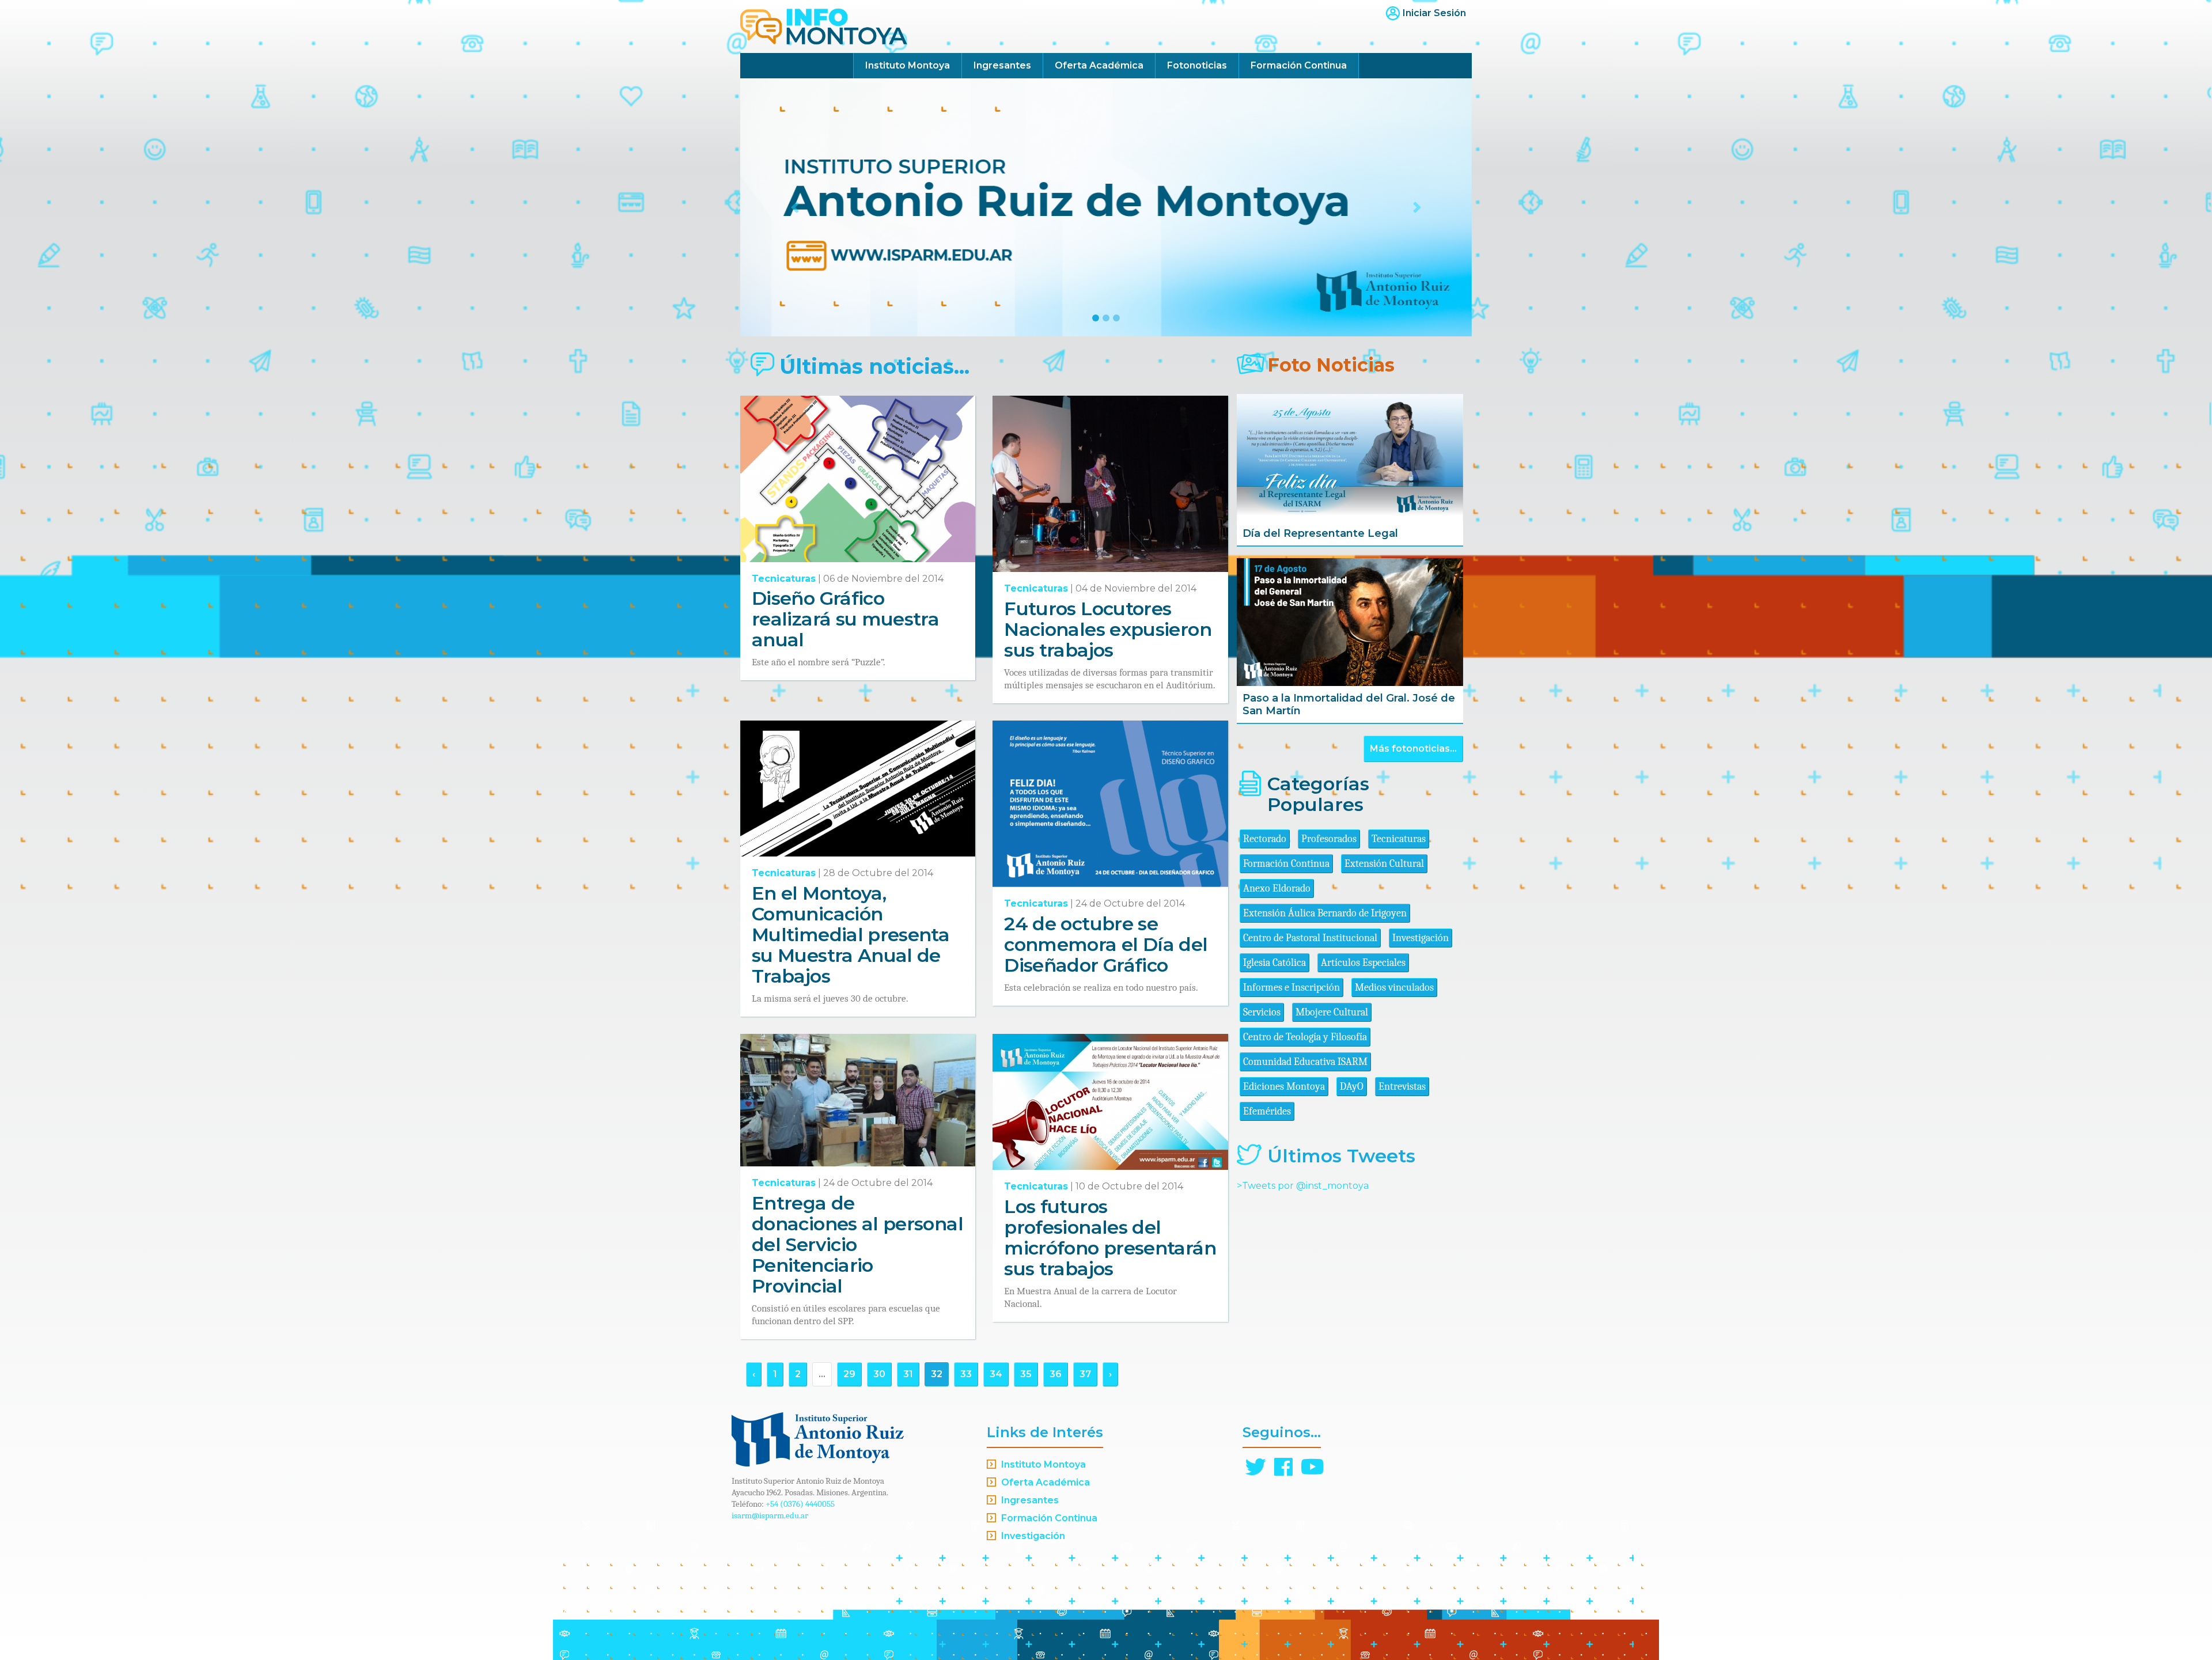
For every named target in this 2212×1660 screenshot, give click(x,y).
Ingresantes (1002, 65)
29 (849, 1374)
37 (1085, 1374)
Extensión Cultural (1384, 864)
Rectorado (1265, 839)
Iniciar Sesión (1434, 13)
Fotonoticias (1197, 65)
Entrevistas (1402, 1087)
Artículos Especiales (1363, 963)
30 (879, 1374)
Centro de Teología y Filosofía (1305, 1037)
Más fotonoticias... (1413, 748)
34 (996, 1374)
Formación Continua (1299, 65)
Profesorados (1329, 839)
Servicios (1262, 1012)
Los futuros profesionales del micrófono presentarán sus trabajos (1110, 1238)
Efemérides (1267, 1111)
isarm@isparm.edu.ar (770, 1515)
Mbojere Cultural (1332, 1012)
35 (1026, 1374)
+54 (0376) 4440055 (800, 1504)
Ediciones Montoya (1284, 1087)
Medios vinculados (1394, 988)
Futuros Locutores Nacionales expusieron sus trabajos (1108, 629)
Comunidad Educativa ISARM (1305, 1062)
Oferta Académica (1099, 65)
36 (1056, 1374)
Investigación (1421, 938)
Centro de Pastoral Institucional (1310, 938)
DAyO (1352, 1087)
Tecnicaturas (784, 579)
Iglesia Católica (1274, 963)
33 (966, 1374)
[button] (795, 207)
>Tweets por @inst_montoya (1303, 1186)
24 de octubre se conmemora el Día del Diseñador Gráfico (1106, 944)
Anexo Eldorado (1277, 888)
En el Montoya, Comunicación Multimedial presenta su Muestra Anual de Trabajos (851, 935)
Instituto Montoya (908, 65)
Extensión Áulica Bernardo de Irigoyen (1325, 913)
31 (908, 1374)
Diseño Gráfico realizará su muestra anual (845, 619)
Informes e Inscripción (1291, 988)
